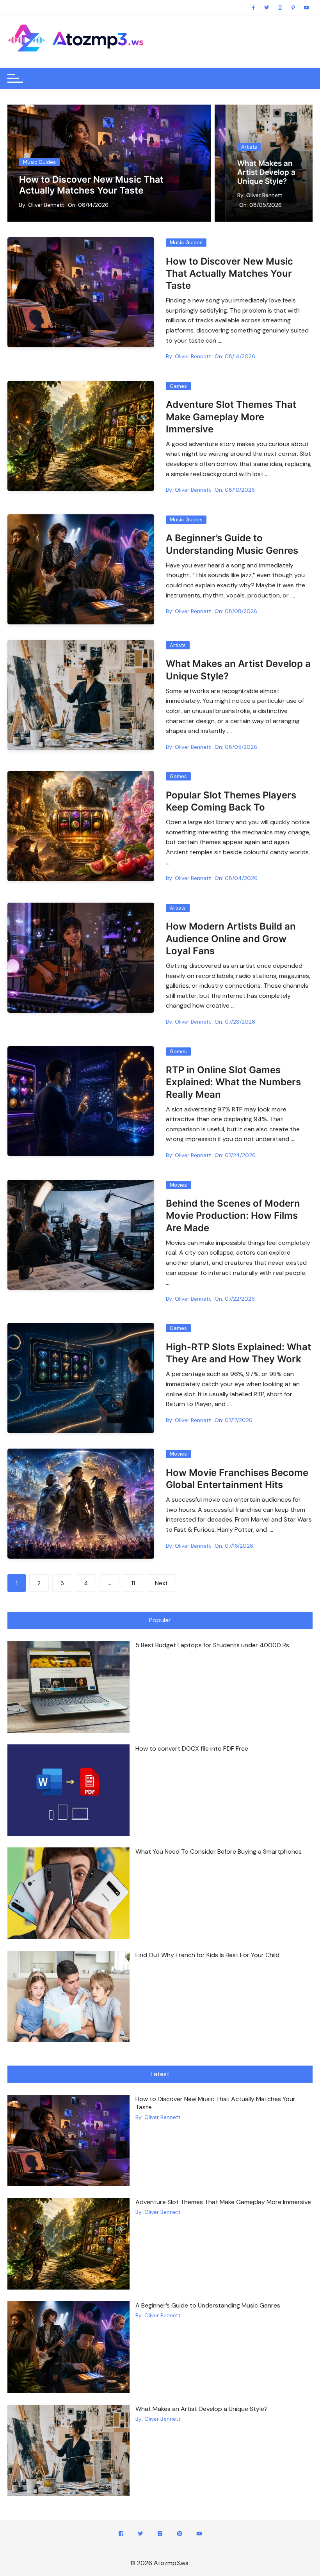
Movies (178, 1185)
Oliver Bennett (46, 205)
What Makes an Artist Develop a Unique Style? (202, 2409)
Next (161, 1583)
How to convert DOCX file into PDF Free (192, 1748)
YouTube (199, 2535)
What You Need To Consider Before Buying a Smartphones (219, 1852)
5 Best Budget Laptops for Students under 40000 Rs (212, 1645)
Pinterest (180, 2535)
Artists (249, 138)
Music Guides (39, 162)
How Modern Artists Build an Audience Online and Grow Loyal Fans (274, 168)
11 (133, 1583)
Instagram (160, 2535)
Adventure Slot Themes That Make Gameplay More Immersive (231, 417)
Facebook (121, 2535)
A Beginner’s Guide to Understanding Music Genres (208, 2305)
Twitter (140, 2535)
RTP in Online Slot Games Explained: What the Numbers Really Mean (233, 1082)
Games (178, 386)
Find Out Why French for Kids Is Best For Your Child (207, 1955)
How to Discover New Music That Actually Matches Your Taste (91, 185)
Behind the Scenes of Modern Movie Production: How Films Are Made (233, 1215)
